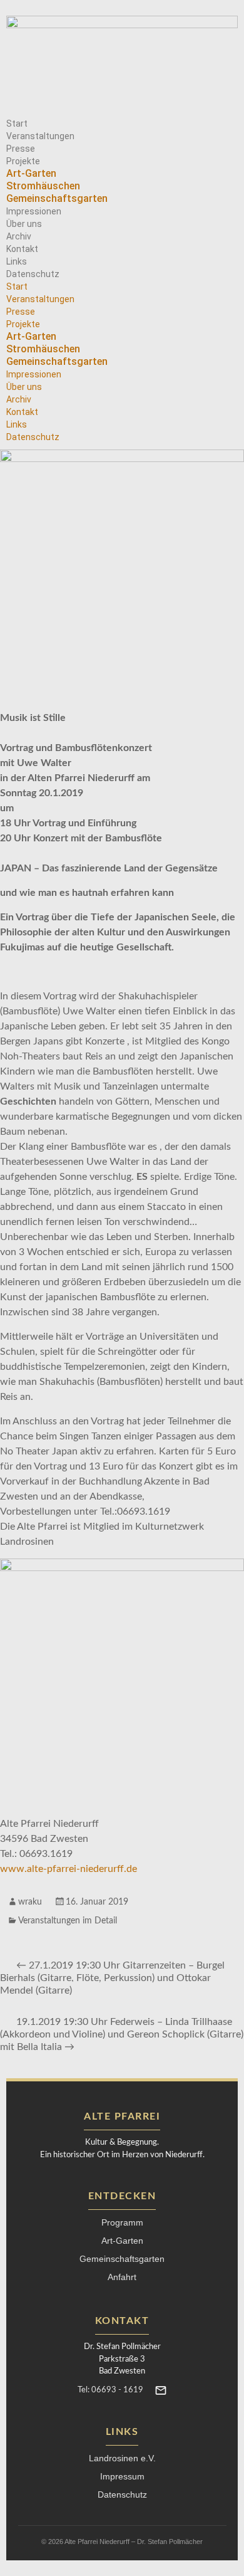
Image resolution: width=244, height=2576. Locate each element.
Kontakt (22, 249)
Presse (21, 149)
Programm (122, 2222)
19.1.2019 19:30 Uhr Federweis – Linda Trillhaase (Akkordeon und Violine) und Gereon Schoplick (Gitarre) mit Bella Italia (122, 2034)
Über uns (24, 224)
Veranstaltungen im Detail (68, 1921)
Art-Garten (31, 173)
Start (17, 124)
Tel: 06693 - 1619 (110, 2390)
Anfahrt (122, 2277)
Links (17, 261)
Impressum (122, 2476)
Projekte (23, 161)
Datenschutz (33, 274)
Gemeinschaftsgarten (57, 198)
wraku (30, 1902)
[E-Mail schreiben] (161, 2390)
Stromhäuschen (43, 186)
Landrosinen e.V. (122, 2458)
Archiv (19, 236)
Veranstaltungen (40, 136)
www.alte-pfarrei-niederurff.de (69, 1869)
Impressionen (34, 211)
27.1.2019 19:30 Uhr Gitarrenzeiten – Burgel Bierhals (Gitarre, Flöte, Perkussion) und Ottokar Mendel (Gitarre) (112, 1978)
